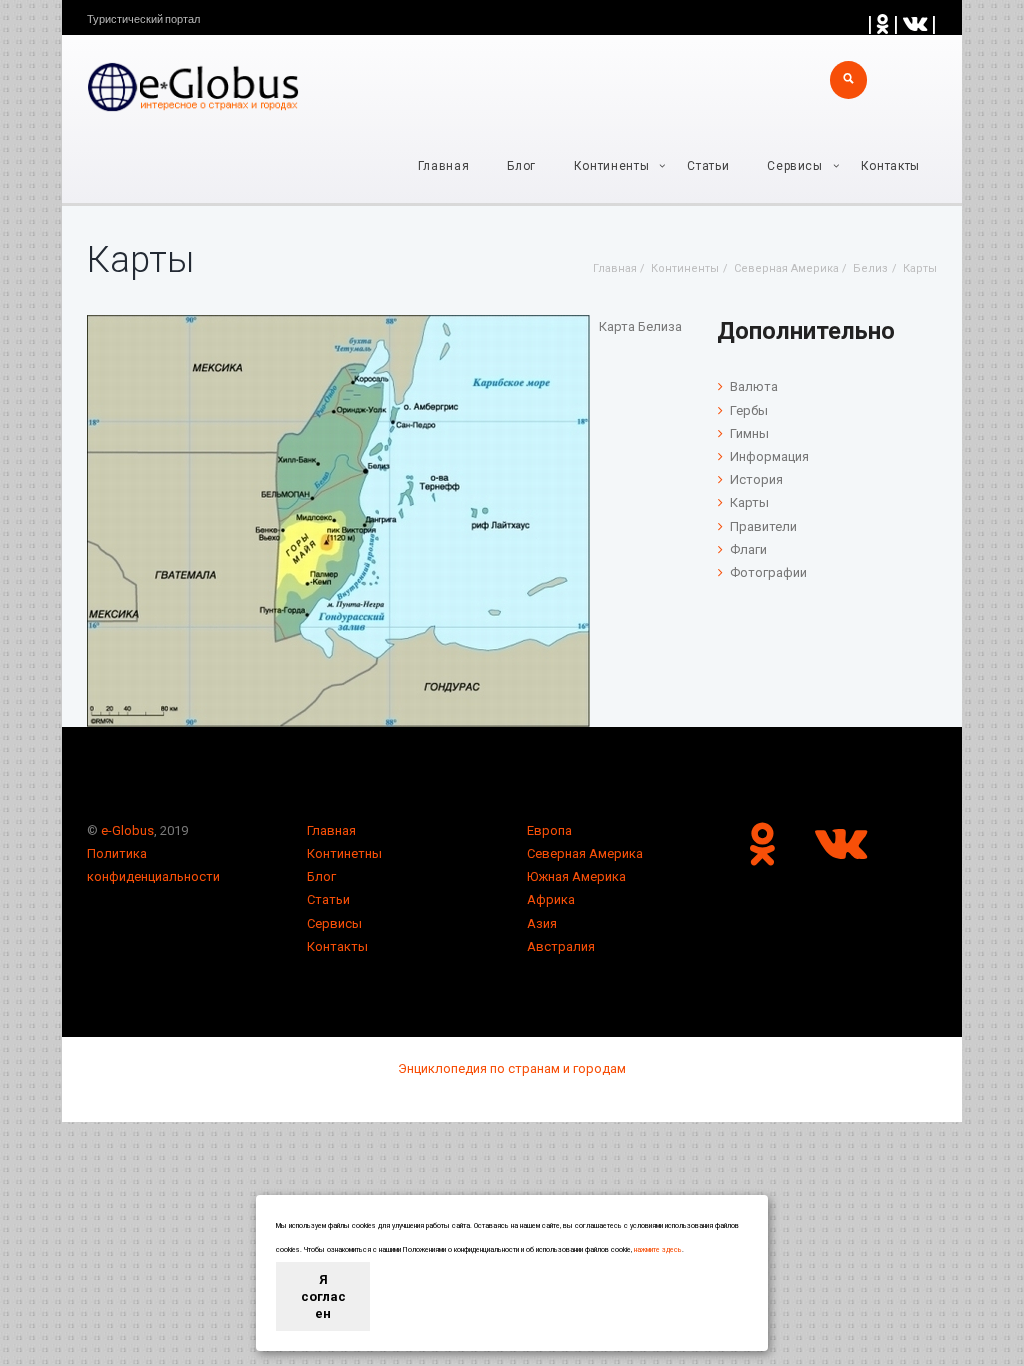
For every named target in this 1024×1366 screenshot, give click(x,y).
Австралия (561, 946)
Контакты (890, 166)
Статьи (708, 166)
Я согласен (323, 1296)
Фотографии (768, 572)
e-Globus (127, 830)
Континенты (612, 166)
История (756, 479)
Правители (763, 526)
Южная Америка (576, 876)
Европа (549, 830)
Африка (551, 899)
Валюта (754, 386)
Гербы (749, 410)
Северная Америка (585, 853)
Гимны (749, 433)
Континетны (344, 853)
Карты (749, 502)
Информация (769, 456)
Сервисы (334, 923)
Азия (542, 923)
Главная (444, 166)
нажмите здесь (658, 1250)
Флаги (748, 549)
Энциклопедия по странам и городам (512, 1068)
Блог (521, 166)
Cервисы (795, 166)
